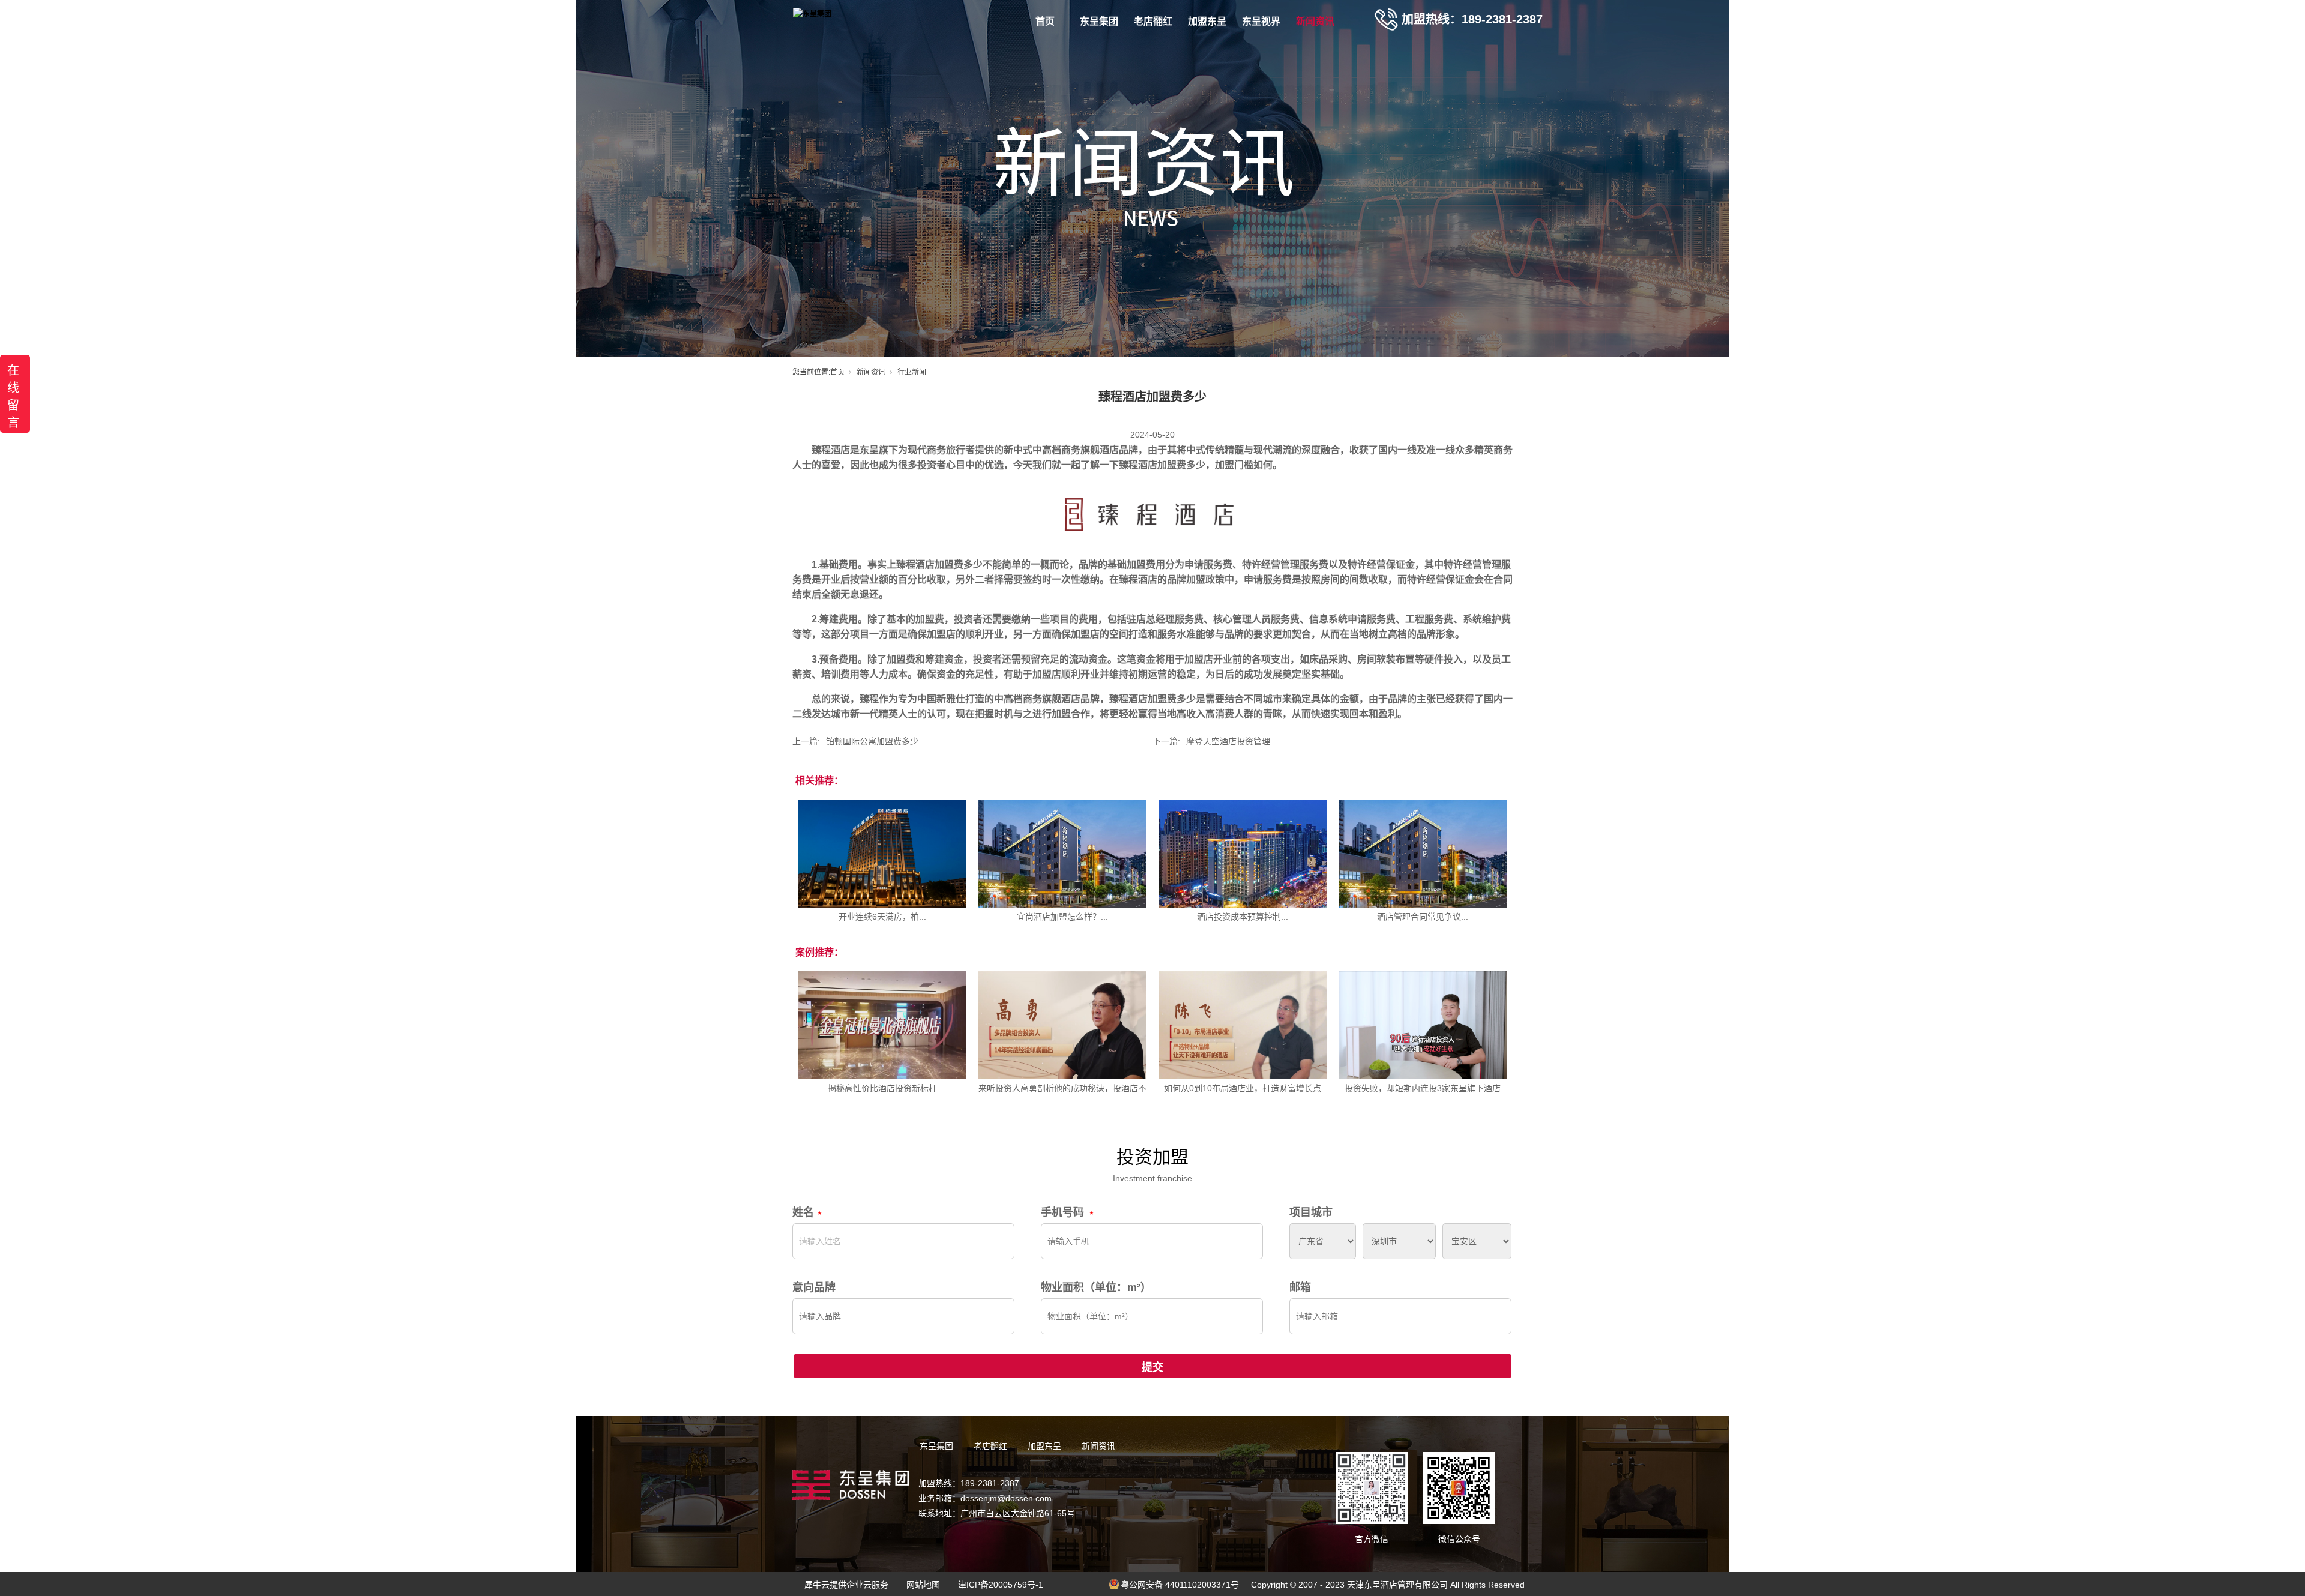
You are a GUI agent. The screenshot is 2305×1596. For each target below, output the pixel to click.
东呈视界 (1261, 21)
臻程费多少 (1162, 465)
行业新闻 (912, 372)
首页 (1045, 21)
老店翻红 (1153, 21)
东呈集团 (1099, 21)
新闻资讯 (1315, 21)
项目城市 (1311, 1212)
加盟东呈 (1207, 21)
